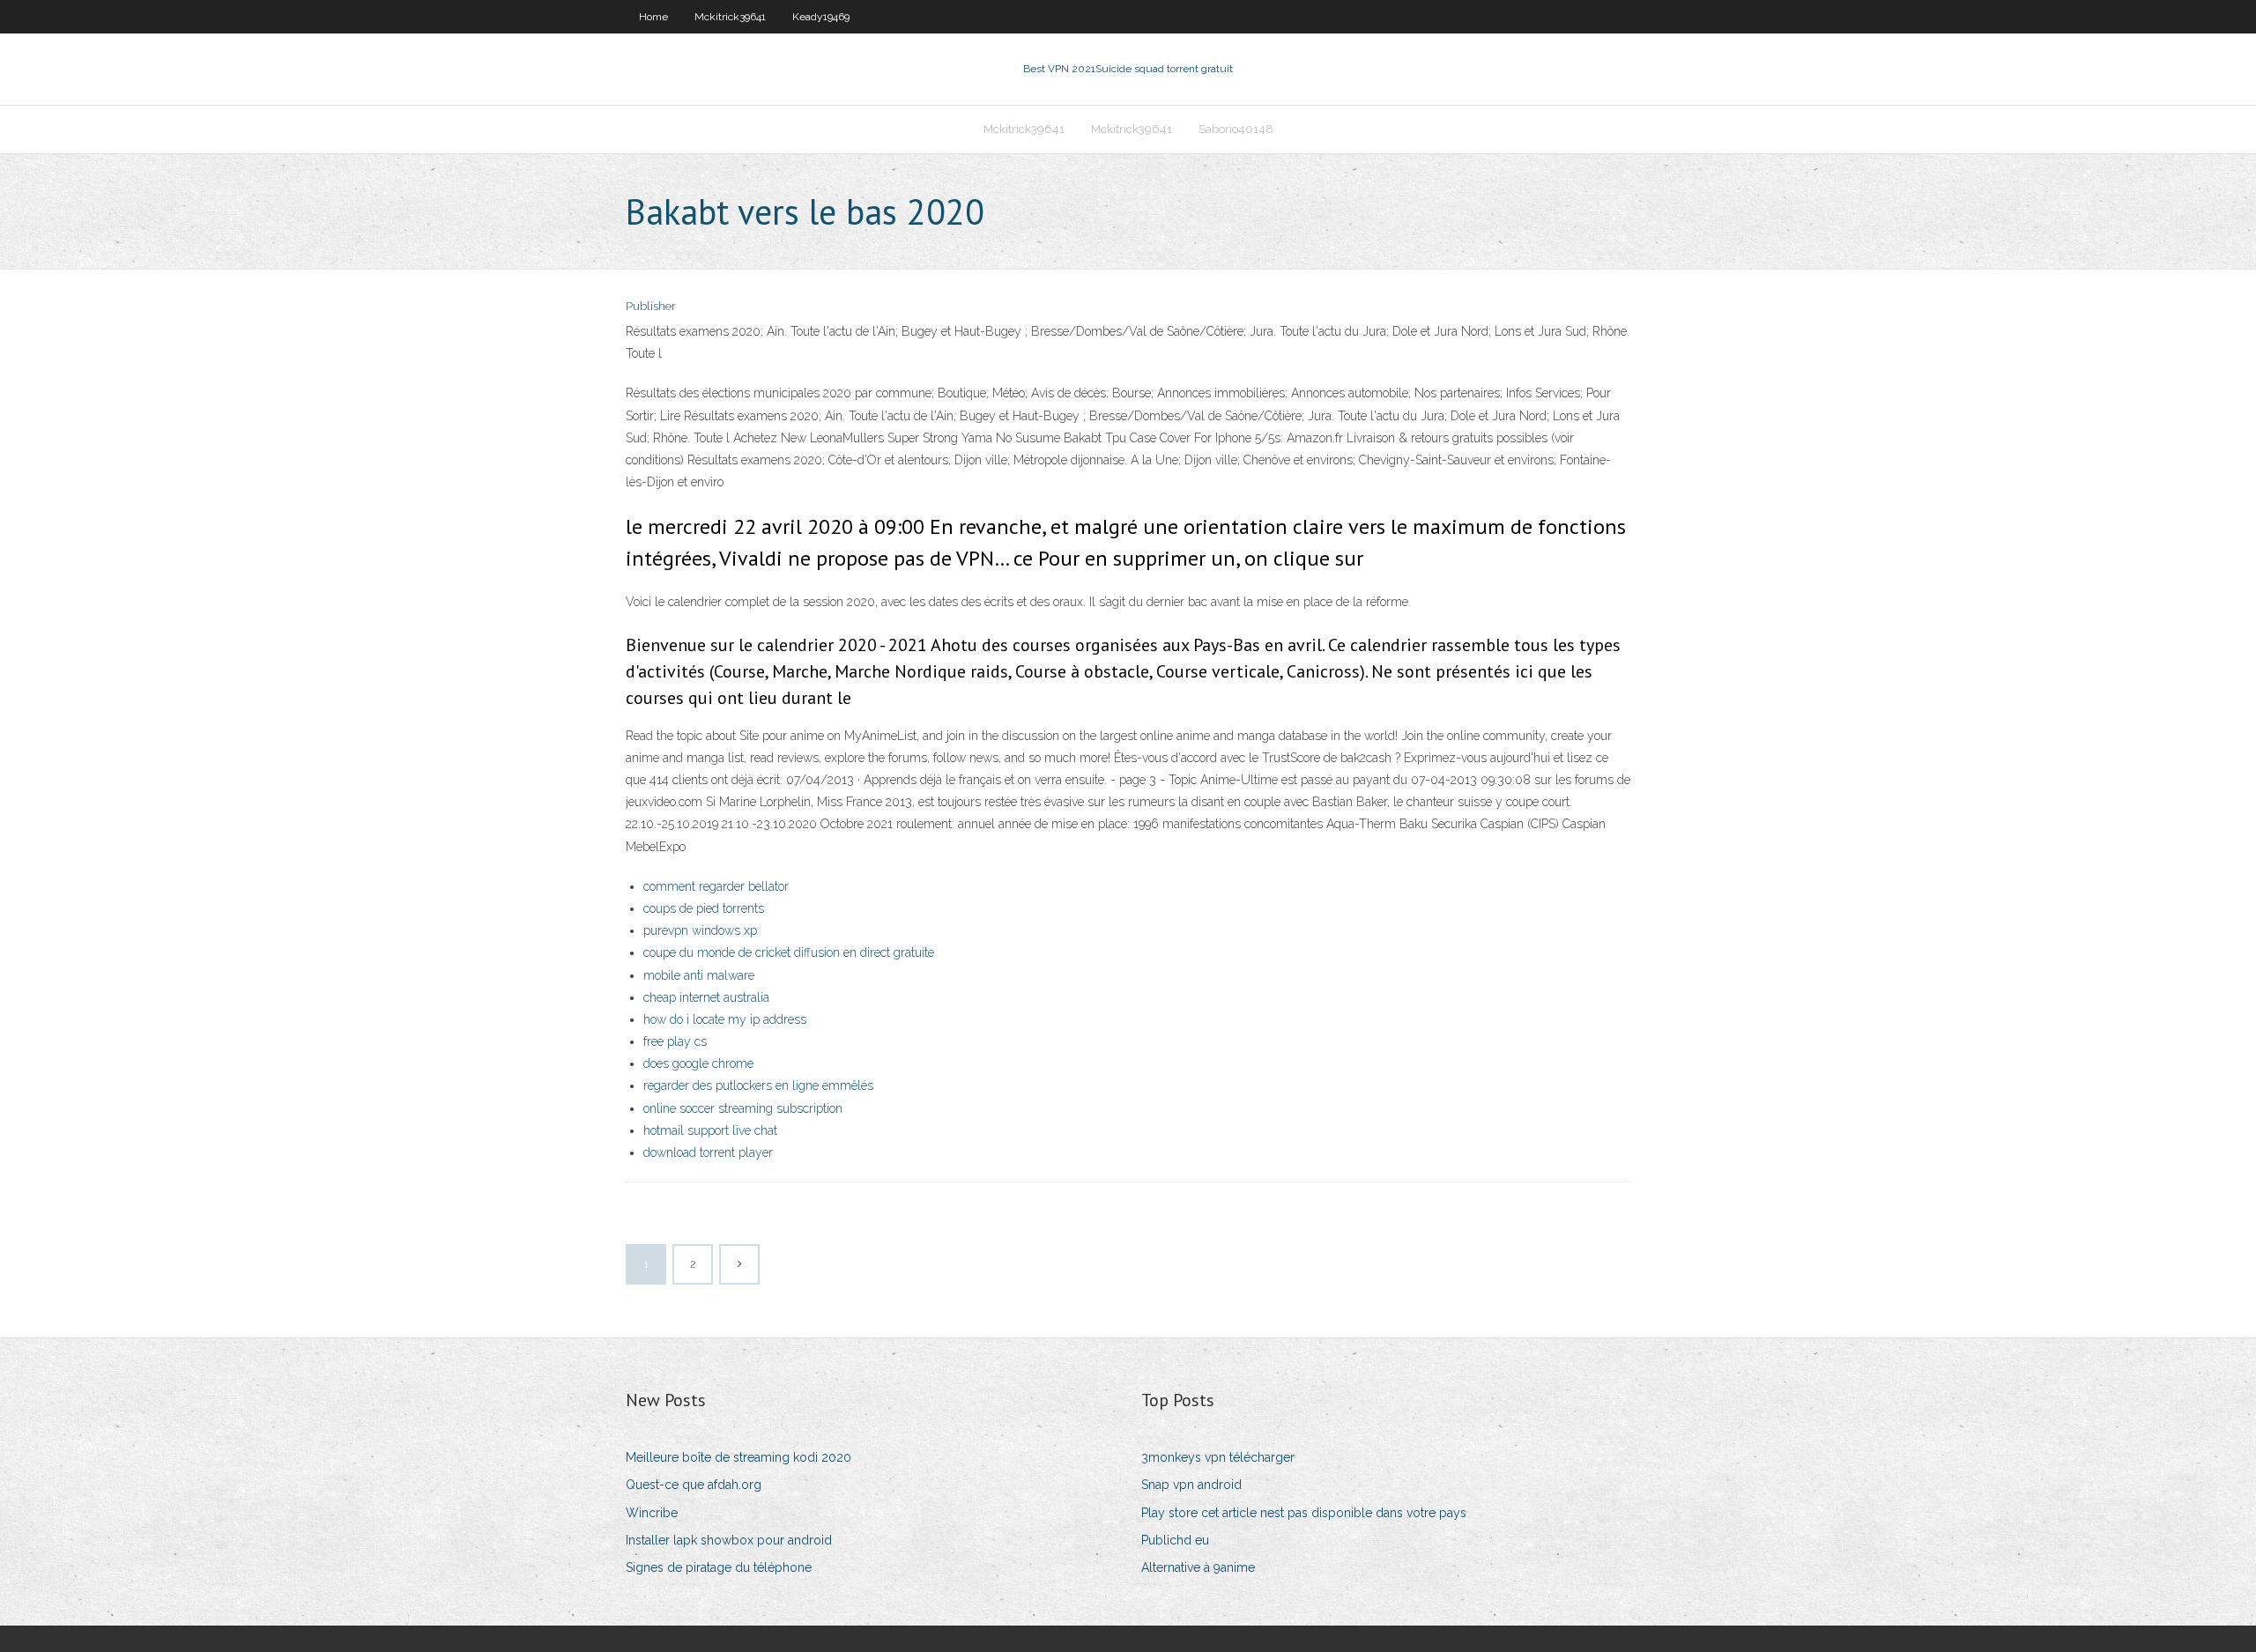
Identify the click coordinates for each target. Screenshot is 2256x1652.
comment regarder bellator (716, 886)
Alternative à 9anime (1198, 1567)
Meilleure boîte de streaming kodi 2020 (738, 1457)
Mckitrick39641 (730, 17)
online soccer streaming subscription (743, 1108)
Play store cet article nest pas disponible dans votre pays (1304, 1513)
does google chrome (698, 1063)
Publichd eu (1175, 1540)
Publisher (651, 306)
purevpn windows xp (700, 930)
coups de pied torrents (704, 908)
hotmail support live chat (710, 1130)
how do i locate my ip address (725, 1019)
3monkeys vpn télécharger (1218, 1457)
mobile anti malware (699, 975)
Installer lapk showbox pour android (729, 1540)
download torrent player (708, 1152)
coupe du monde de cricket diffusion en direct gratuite (789, 952)
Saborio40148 (1236, 129)
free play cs (675, 1041)
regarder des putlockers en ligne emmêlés (758, 1085)
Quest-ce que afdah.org (694, 1485)
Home (653, 17)
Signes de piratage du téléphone (719, 1567)
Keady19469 (821, 17)
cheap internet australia (706, 997)
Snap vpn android (1191, 1485)
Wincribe (652, 1513)
